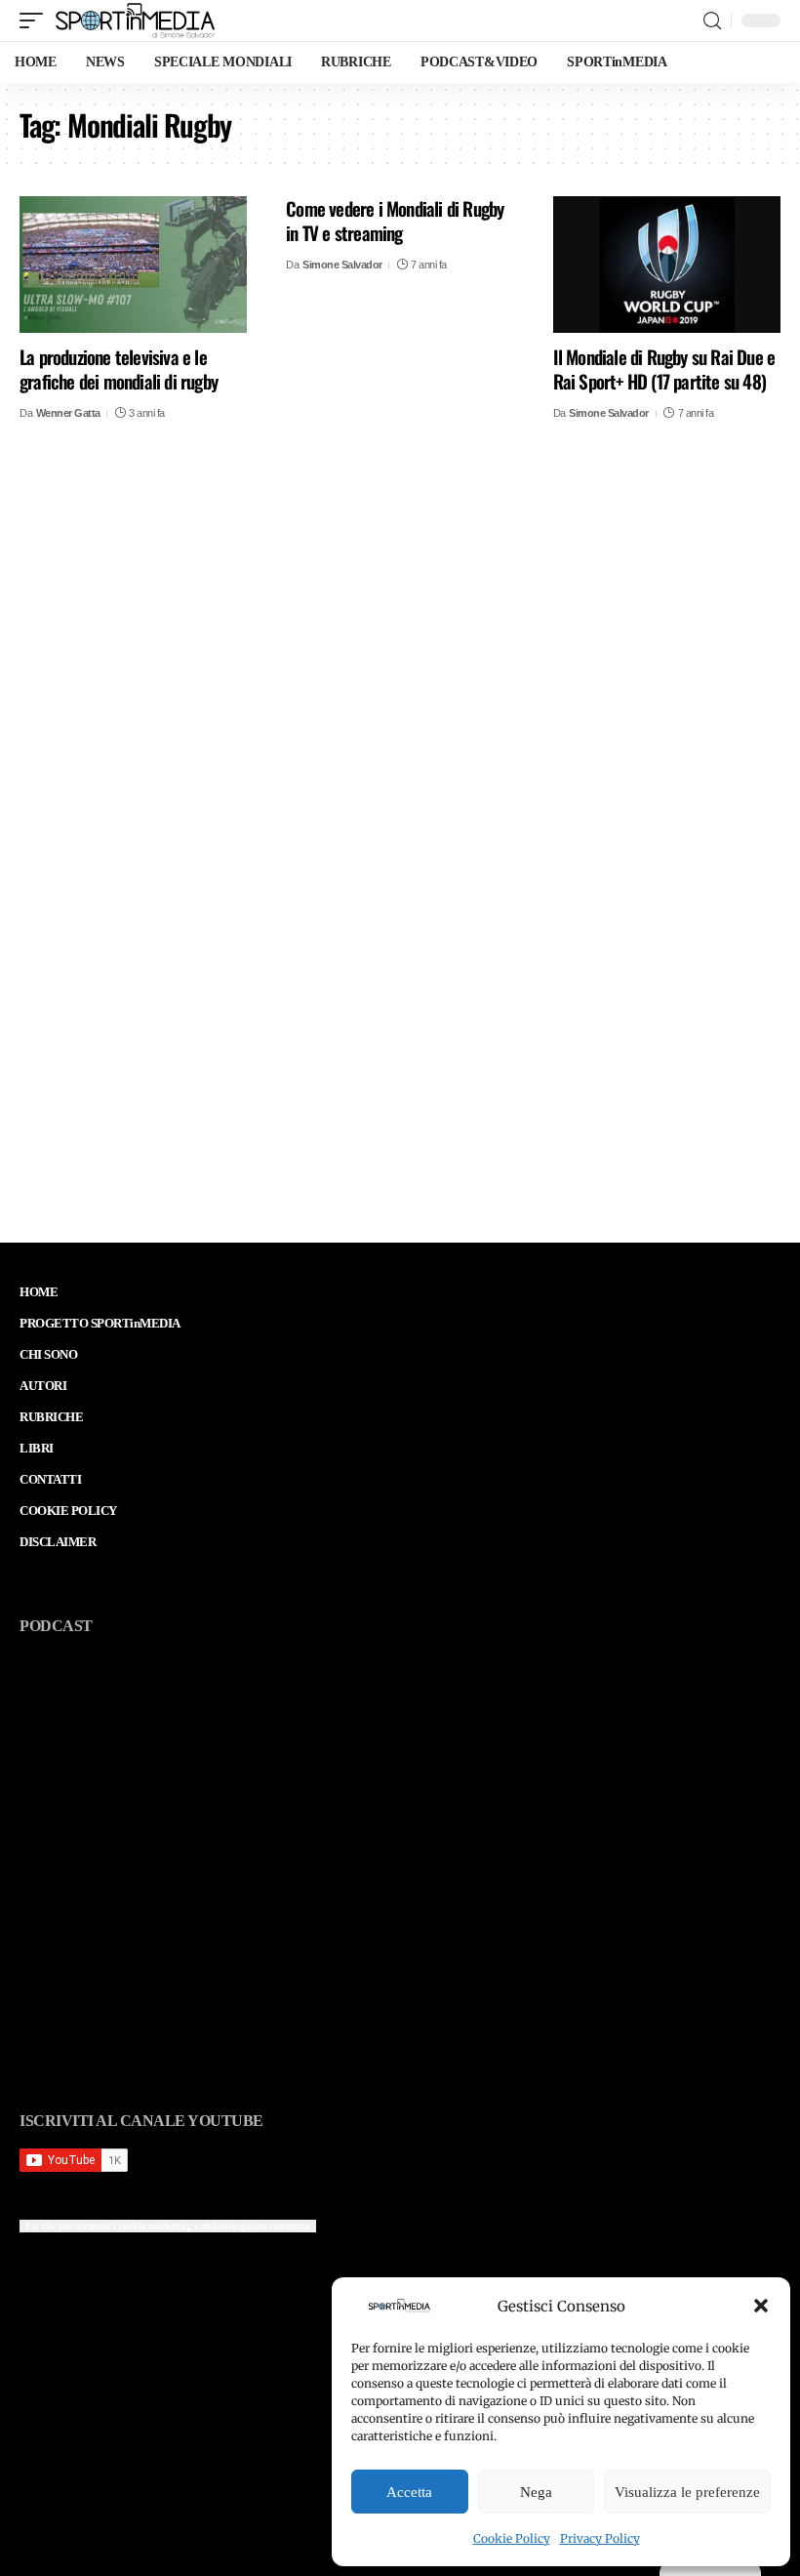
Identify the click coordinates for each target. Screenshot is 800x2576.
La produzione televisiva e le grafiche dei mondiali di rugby (119, 368)
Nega (536, 2492)
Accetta (409, 2492)
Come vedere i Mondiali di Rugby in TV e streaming (395, 220)
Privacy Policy (600, 2538)
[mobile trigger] (36, 20)
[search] (712, 21)
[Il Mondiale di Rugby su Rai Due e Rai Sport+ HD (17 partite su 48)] (667, 265)
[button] (761, 2306)
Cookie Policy (512, 2538)
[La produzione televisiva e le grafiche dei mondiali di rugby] (133, 265)
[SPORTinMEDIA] (135, 20)
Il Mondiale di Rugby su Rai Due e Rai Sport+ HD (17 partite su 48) (664, 368)
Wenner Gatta (68, 413)
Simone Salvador (342, 265)
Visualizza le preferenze (687, 2492)
